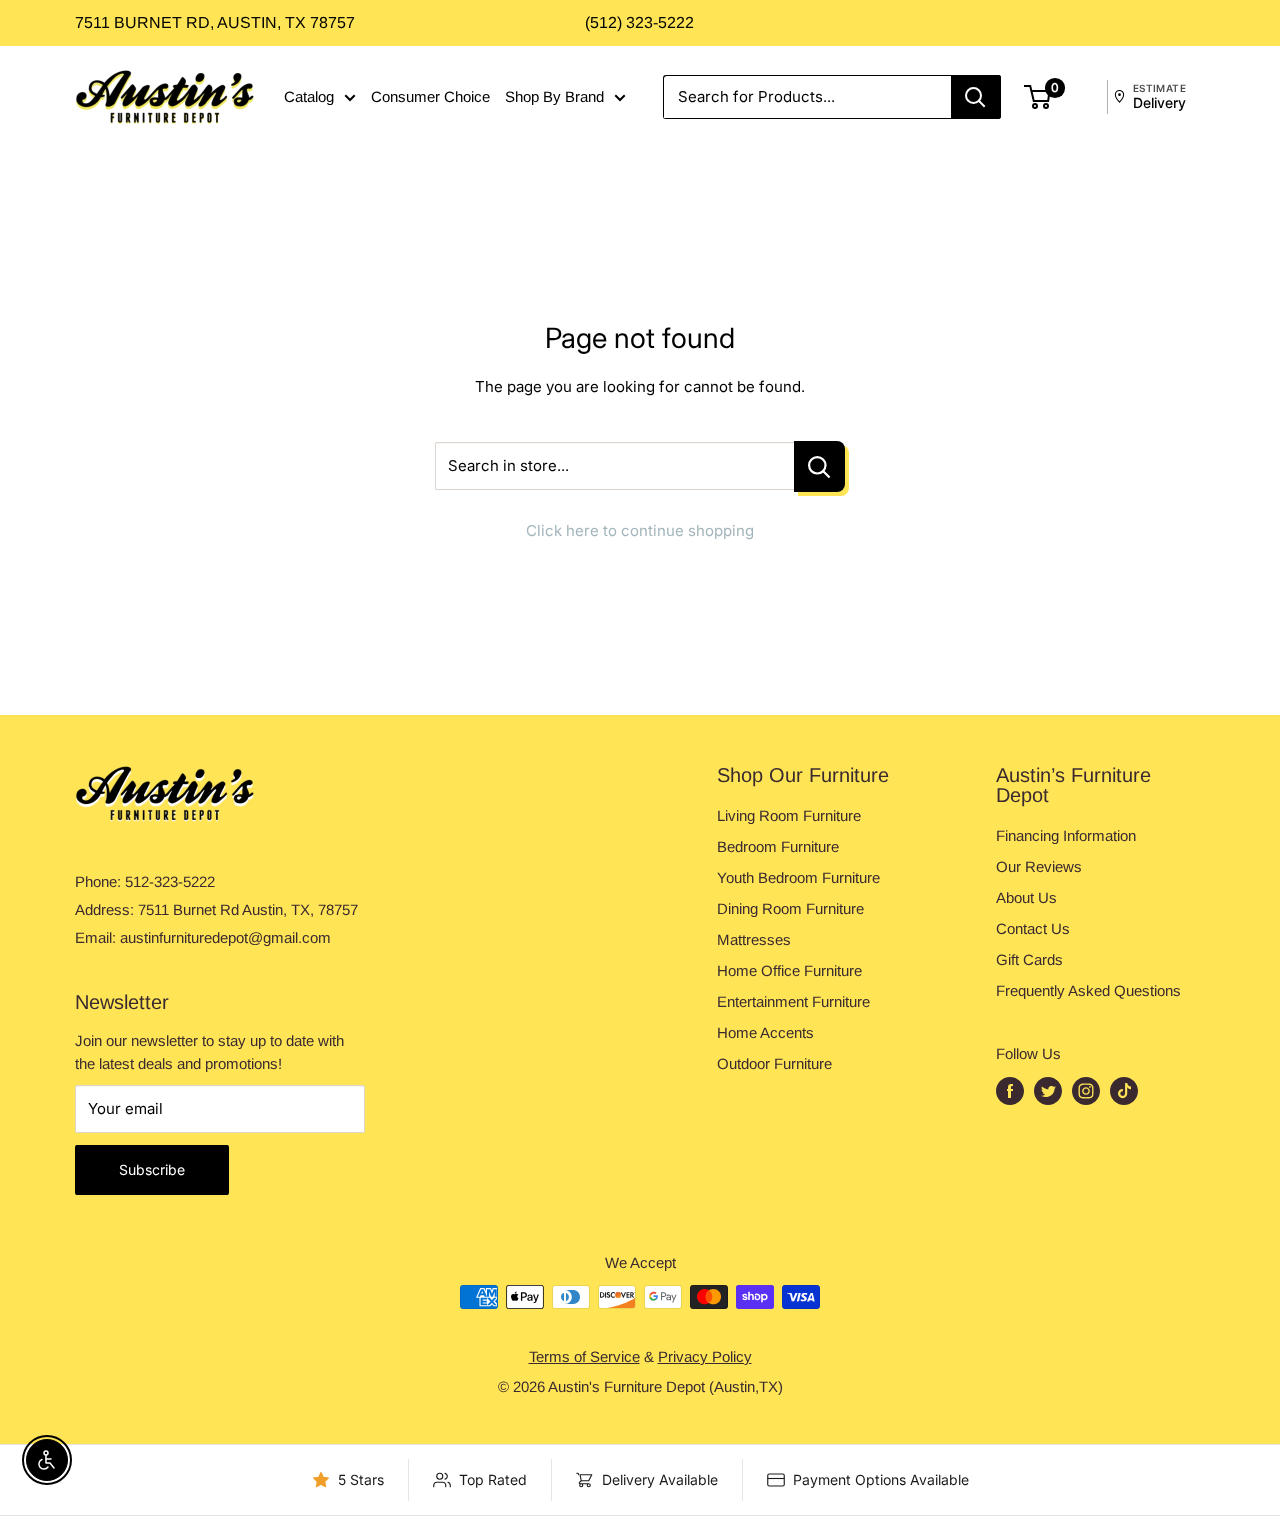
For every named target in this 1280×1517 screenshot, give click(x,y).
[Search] (976, 97)
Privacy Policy (705, 1356)
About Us (1026, 897)
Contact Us (1033, 928)
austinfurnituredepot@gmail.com (225, 937)
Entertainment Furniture (793, 1001)
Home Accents (765, 1032)
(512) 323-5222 (639, 22)
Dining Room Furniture (790, 908)
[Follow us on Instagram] (1086, 1090)
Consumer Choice (430, 96)
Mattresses (754, 939)
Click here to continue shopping (640, 530)
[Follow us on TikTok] (1124, 1090)
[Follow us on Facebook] (1010, 1090)
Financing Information (1066, 835)
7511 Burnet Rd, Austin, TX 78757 (215, 22)
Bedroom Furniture (778, 846)
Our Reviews (1039, 866)
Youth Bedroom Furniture (798, 877)
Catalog (309, 96)
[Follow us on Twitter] (1048, 1090)
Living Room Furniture (789, 815)
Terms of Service (584, 1356)
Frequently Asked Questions (1088, 990)
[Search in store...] (819, 466)
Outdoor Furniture (774, 1063)
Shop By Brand (554, 96)
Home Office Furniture (789, 970)
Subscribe (152, 1169)
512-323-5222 (170, 881)
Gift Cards (1029, 959)
